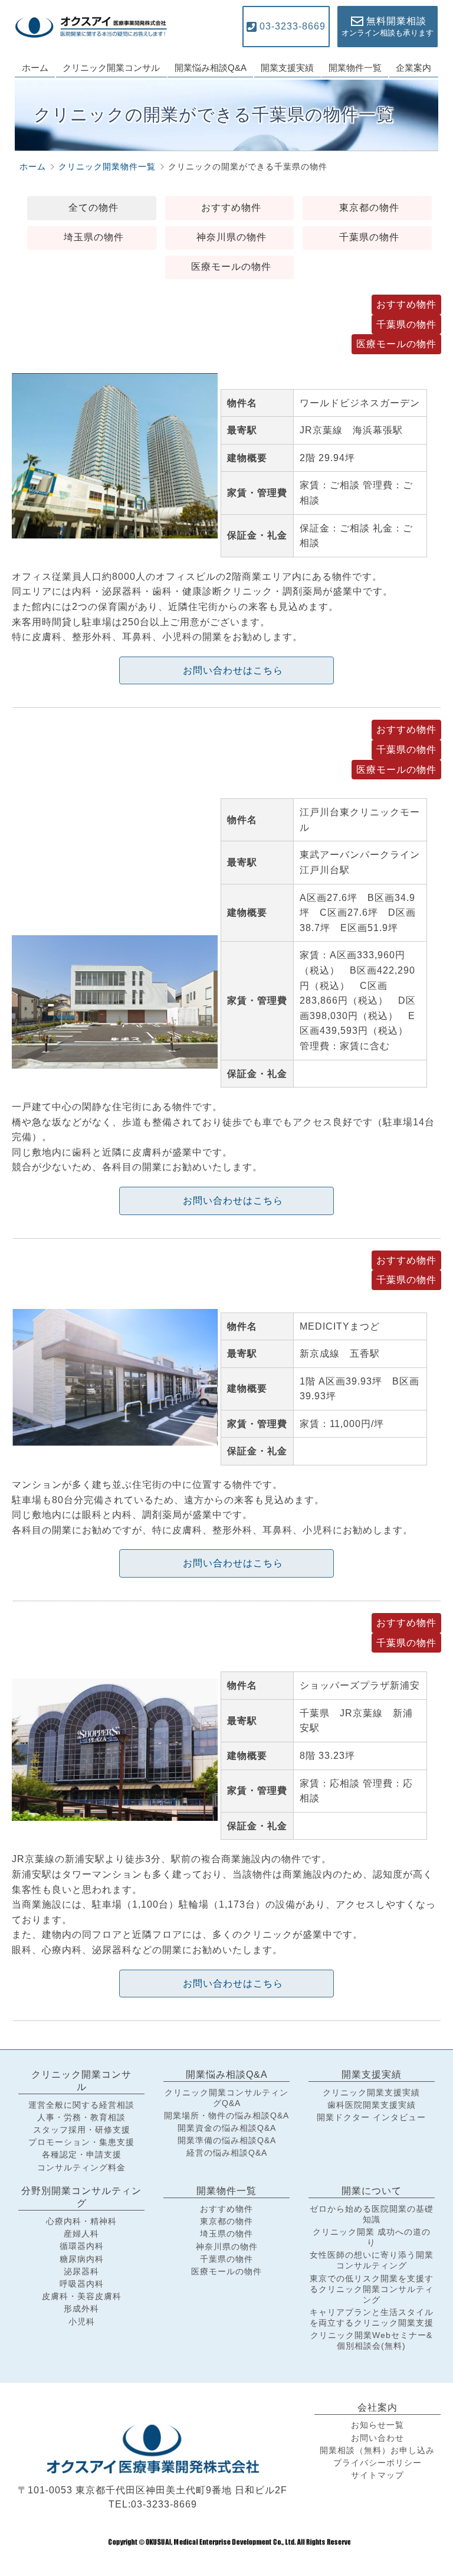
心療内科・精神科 (81, 2221)
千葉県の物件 (369, 237)
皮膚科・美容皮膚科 (82, 2296)
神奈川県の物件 (232, 237)
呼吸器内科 (82, 2284)
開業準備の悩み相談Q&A (227, 2140)
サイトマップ (377, 2475)
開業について (372, 2191)
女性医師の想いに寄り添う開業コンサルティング (372, 2260)
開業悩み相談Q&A (211, 68)
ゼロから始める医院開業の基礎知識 (372, 2214)
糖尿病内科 (82, 2259)
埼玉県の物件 (94, 237)
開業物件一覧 (355, 68)
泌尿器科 (81, 2271)
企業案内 (413, 68)
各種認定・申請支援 (82, 2154)
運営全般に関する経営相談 (81, 2105)
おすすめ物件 (231, 208)
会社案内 (377, 2407)
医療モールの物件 (231, 267)
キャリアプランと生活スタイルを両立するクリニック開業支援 (372, 2317)
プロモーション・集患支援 (81, 2142)
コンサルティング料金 (81, 2167)
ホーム (35, 68)
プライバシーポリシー (377, 2463)
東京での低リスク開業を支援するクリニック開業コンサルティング (372, 2289)
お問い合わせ (377, 2438)
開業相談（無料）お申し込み (377, 2450)
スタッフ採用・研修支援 (82, 2130)
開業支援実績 (287, 68)
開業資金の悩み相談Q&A (227, 2128)
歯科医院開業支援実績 (372, 2105)
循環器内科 (82, 2246)
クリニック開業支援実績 (371, 2092)
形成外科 (81, 2309)
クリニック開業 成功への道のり (372, 2237)
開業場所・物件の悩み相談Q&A (226, 2115)
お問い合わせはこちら (233, 670)
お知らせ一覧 (377, 2425)
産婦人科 (81, 2234)
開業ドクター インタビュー (371, 2117)
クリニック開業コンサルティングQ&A (226, 2098)
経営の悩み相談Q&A (227, 2153)
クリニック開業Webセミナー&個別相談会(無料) (371, 2340)
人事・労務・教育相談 (81, 2117)
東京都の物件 (369, 208)
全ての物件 (93, 208)
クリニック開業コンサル (111, 68)
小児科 (82, 2322)
